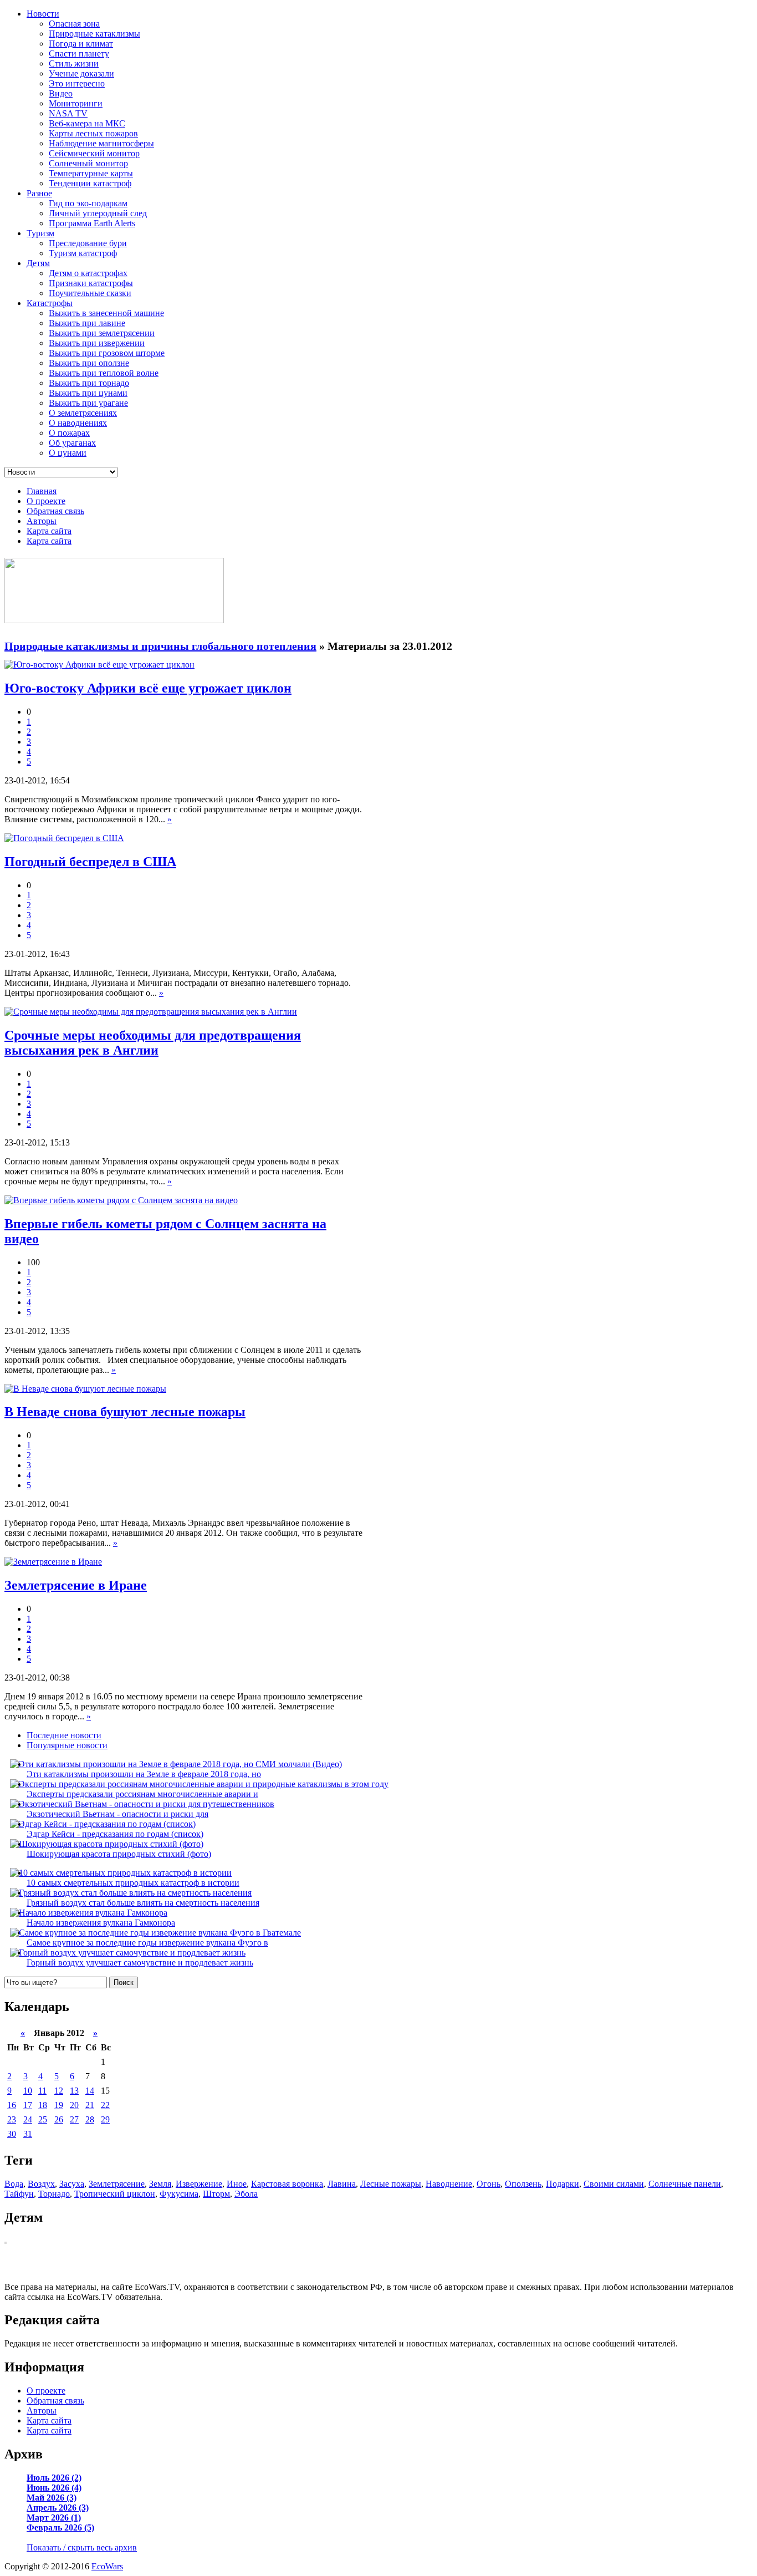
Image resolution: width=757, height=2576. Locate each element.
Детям (38, 263)
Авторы (42, 521)
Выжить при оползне (89, 363)
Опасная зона (74, 24)
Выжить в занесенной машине (106, 313)
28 (90, 2119)
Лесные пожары (391, 2184)
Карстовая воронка (287, 2184)
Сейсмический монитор (94, 153)
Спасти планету (79, 54)
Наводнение (449, 2184)
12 (59, 2091)
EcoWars (107, 2566)
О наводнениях (78, 423)
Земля (160, 2184)
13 (74, 2091)
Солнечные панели (685, 2184)
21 (90, 2105)
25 (43, 2119)
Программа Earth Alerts (92, 223)
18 (43, 2105)
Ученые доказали (81, 73)
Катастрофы (50, 303)
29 (105, 2119)
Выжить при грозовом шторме (107, 353)
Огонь (489, 2184)
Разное (39, 193)
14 (90, 2091)
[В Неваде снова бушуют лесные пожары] (85, 1389)
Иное (237, 2184)
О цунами (68, 453)
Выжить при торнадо (89, 383)
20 (74, 2105)
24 (28, 2119)
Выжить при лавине (87, 323)
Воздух (41, 2184)
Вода (14, 2184)
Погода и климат (81, 44)
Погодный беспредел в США (90, 862)
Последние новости (64, 1735)
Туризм (40, 233)
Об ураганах (72, 443)
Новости (43, 14)
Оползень (523, 2184)
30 (12, 2134)
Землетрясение (117, 2184)
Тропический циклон (115, 2194)
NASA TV (68, 113)
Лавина (342, 2184)
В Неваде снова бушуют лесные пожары (125, 1412)
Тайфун (19, 2194)
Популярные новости (67, 1745)
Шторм (216, 2194)
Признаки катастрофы (91, 283)
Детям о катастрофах (88, 273)
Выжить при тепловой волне (104, 373)
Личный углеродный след (98, 213)
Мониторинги (76, 103)
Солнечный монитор (88, 163)
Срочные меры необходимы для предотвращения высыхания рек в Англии (153, 1043)
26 (59, 2119)
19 (59, 2105)
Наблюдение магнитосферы (101, 143)
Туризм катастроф (83, 253)
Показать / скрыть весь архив (82, 2547)
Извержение (199, 2184)
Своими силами (614, 2184)
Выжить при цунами (88, 393)
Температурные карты (91, 173)
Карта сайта (49, 531)
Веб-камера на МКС (87, 123)
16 (12, 2105)
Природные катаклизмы (94, 34)
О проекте (46, 501)
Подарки (562, 2184)
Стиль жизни (74, 63)
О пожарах (69, 433)
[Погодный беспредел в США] (64, 838)
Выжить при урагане (88, 403)
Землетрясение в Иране (76, 1585)
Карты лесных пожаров (93, 133)
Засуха (72, 2184)
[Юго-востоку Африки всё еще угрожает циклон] (99, 665)
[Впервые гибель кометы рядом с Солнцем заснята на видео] (121, 1200)
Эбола (246, 2194)
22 (105, 2105)
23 (12, 2119)
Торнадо (54, 2194)
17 (28, 2105)
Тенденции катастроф (90, 183)
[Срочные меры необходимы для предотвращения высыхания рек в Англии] (151, 1012)
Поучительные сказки (90, 293)
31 (28, 2134)
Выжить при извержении (97, 343)
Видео (61, 93)
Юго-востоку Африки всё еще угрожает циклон (148, 688)
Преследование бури (88, 243)
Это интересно (77, 83)
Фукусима (179, 2194)
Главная (42, 491)
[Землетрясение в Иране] (53, 1562)
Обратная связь (55, 511)
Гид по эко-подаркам (88, 203)
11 (42, 2091)
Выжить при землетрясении (102, 333)
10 (28, 2091)
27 (74, 2119)
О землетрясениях (83, 413)
